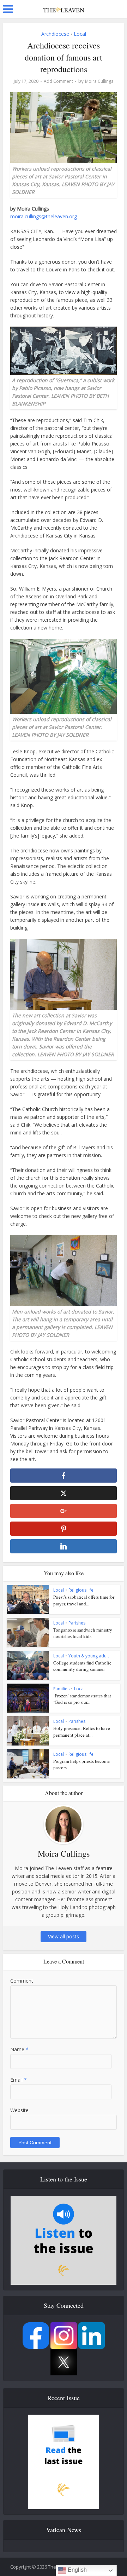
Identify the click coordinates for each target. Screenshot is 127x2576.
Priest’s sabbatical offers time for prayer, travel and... (84, 1600)
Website (19, 2110)
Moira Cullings (99, 81)
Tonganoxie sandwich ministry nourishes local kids (83, 1633)
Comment (22, 1981)
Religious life (81, 1590)
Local (80, 34)
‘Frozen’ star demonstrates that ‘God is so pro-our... (82, 1699)
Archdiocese (55, 34)
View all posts (64, 1936)
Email (19, 2080)
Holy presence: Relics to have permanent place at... (82, 1731)
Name (19, 2049)
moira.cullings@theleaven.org (44, 216)
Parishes (77, 1623)
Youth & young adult (89, 1656)
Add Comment (58, 81)
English (77, 2570)
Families (61, 1689)
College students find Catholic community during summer (82, 1666)
